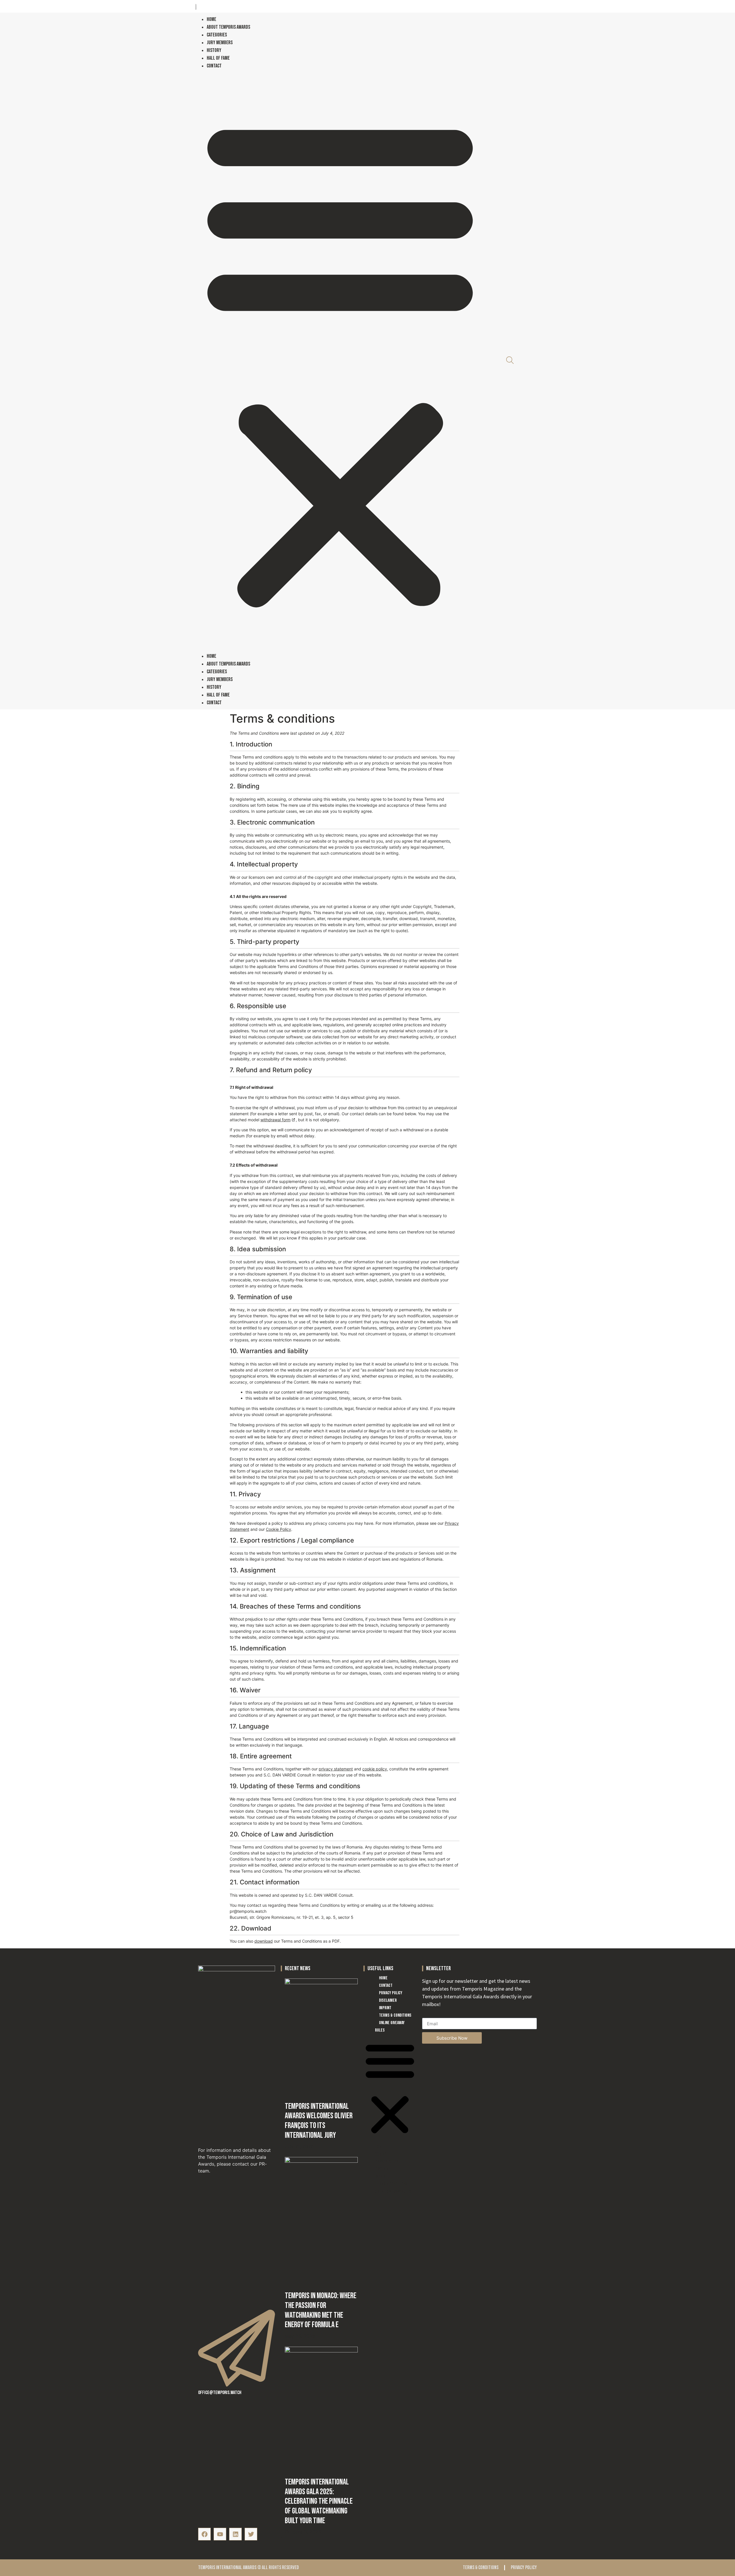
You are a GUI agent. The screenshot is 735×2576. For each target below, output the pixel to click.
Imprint (385, 2008)
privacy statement (336, 1769)
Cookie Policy (278, 1529)
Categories (217, 35)
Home (211, 19)
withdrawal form (275, 1120)
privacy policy (524, 2568)
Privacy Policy (391, 1993)
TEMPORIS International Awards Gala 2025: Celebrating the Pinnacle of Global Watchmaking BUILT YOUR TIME (319, 2501)
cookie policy (375, 1769)
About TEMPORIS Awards (228, 27)
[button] (340, 361)
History (214, 50)
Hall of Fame (218, 58)
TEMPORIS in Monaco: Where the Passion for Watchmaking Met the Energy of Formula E (321, 2310)
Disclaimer (388, 2000)
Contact (214, 66)
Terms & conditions (395, 2015)
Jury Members (220, 43)
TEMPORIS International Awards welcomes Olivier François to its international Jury (319, 2121)
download (264, 1941)
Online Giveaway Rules (390, 2027)
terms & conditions (481, 2568)
